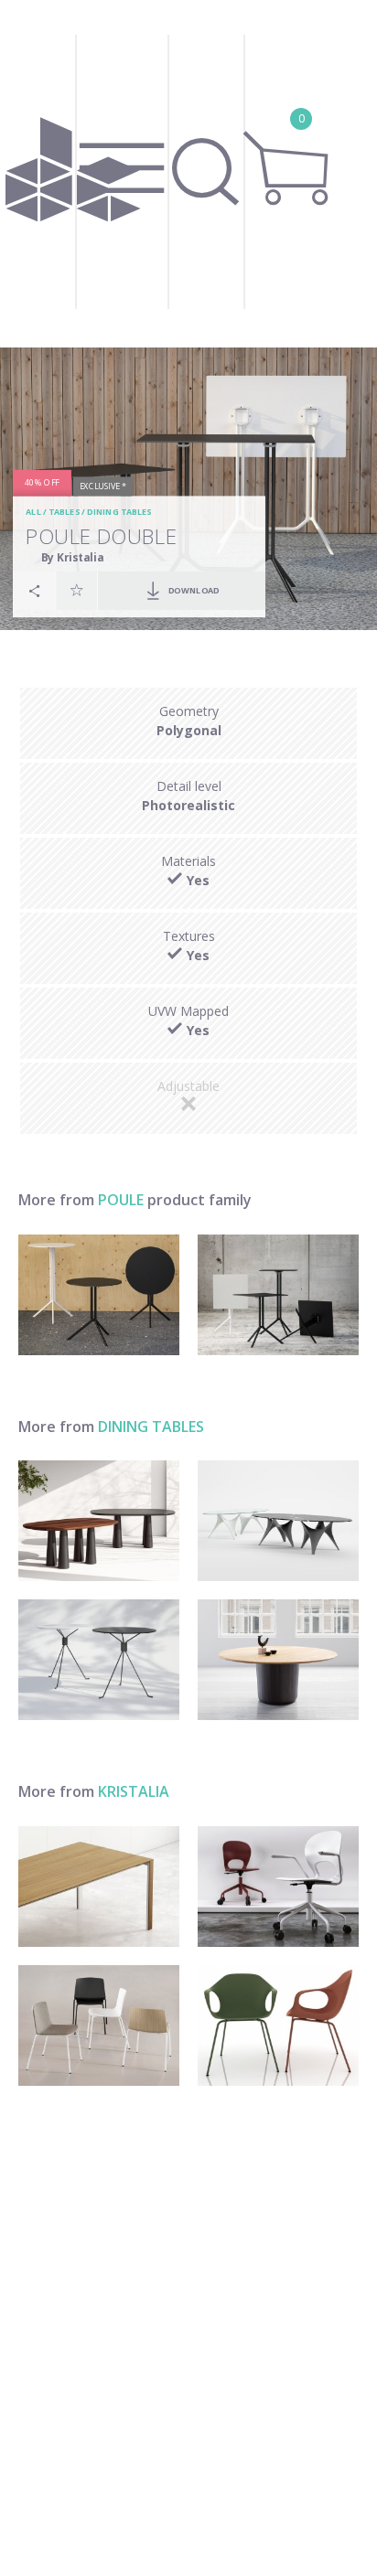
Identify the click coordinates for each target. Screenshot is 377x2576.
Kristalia (134, 1791)
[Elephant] (278, 2026)
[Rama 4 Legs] (99, 2026)
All (33, 512)
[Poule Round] (99, 1295)
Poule (121, 1200)
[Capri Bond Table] (99, 1660)
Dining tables (119, 512)
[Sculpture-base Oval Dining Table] (278, 1521)
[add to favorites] (77, 590)
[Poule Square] (278, 1295)
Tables (64, 512)
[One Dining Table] (278, 1660)
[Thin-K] (99, 1887)
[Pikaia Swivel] (278, 1887)
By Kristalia (72, 556)
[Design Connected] (72, 174)
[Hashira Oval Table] (99, 1521)
